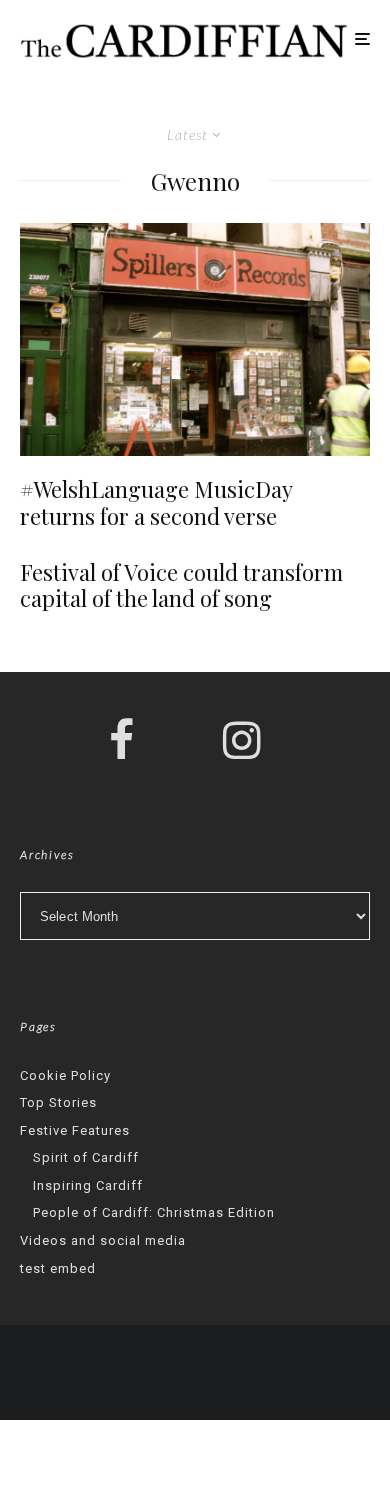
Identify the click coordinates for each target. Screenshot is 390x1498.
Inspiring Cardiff (88, 1185)
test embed (58, 1268)
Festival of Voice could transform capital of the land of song (181, 585)
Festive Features (75, 1130)
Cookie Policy (65, 1075)
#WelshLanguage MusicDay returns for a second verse (156, 502)
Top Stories (58, 1102)
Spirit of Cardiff (86, 1157)
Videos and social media (103, 1240)
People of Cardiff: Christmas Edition (154, 1212)
